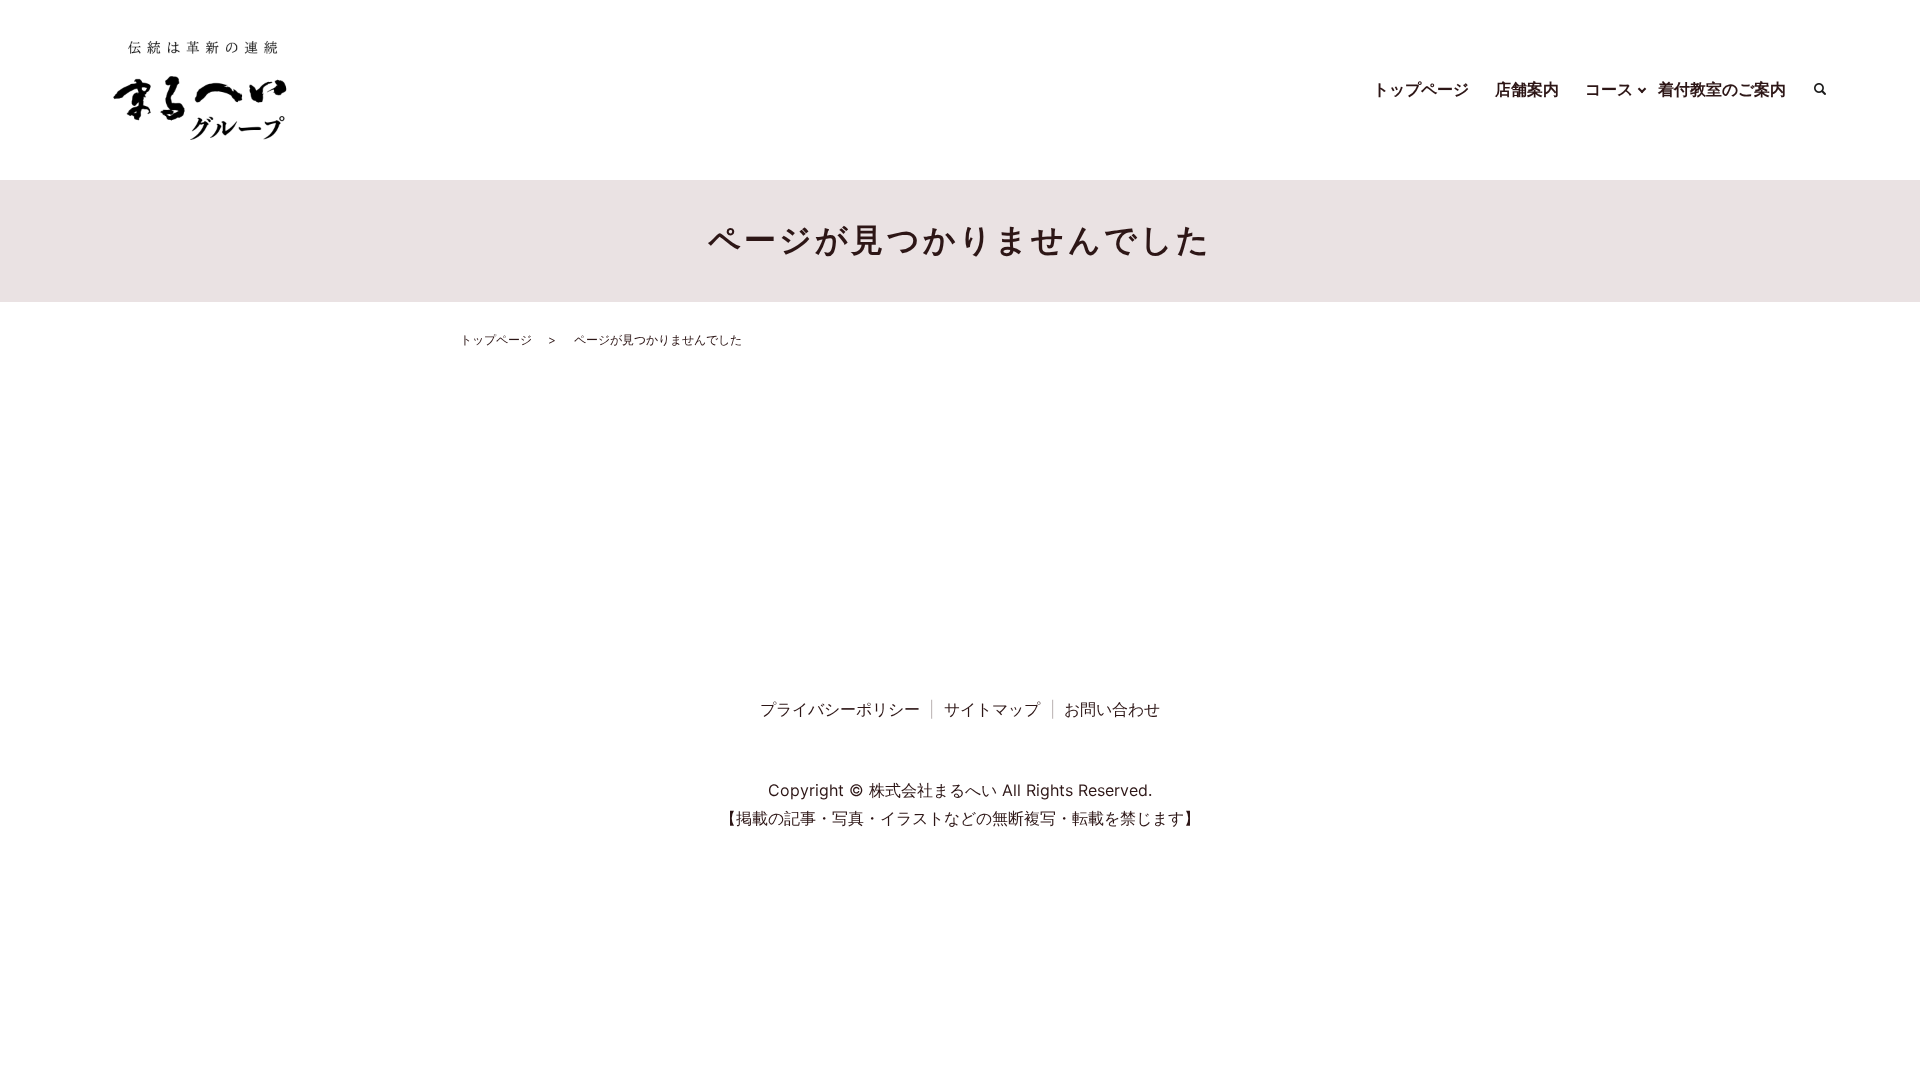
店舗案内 (1527, 89)
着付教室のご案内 (1722, 89)
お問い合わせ (1112, 709)
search (1820, 90)
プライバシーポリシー (840, 709)
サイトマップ (992, 709)
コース (1609, 89)
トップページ (1421, 89)
